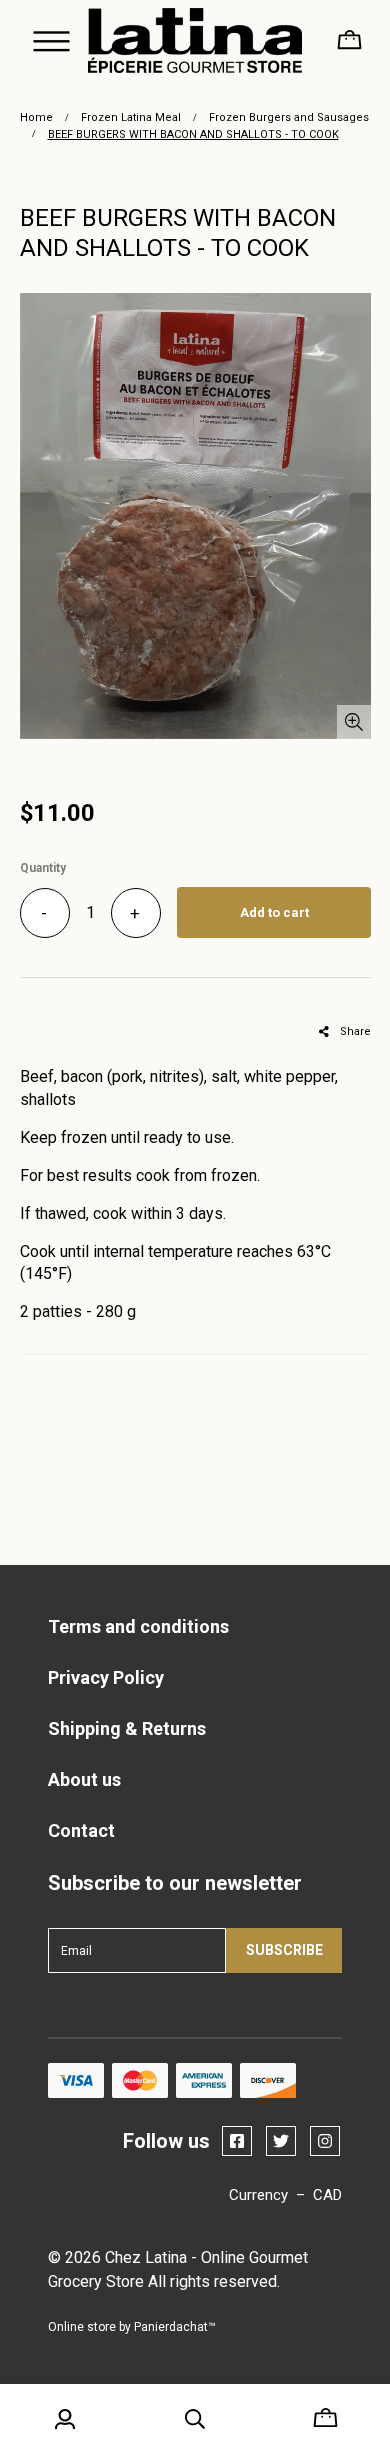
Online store (82, 2327)
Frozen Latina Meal (131, 117)
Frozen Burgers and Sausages (289, 117)
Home (36, 117)
